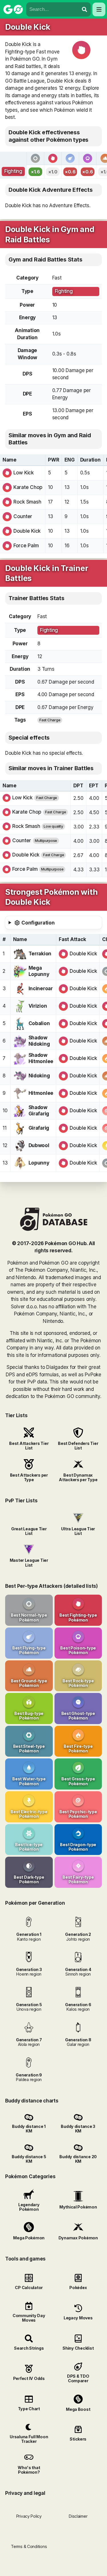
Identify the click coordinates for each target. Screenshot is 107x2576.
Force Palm (26, 546)
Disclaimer (78, 2516)
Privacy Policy (29, 2516)
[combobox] (53, 9)
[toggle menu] (84, 9)
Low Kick (24, 473)
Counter (23, 516)
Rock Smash (27, 502)
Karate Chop (28, 487)
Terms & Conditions (29, 2546)
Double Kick (27, 531)
